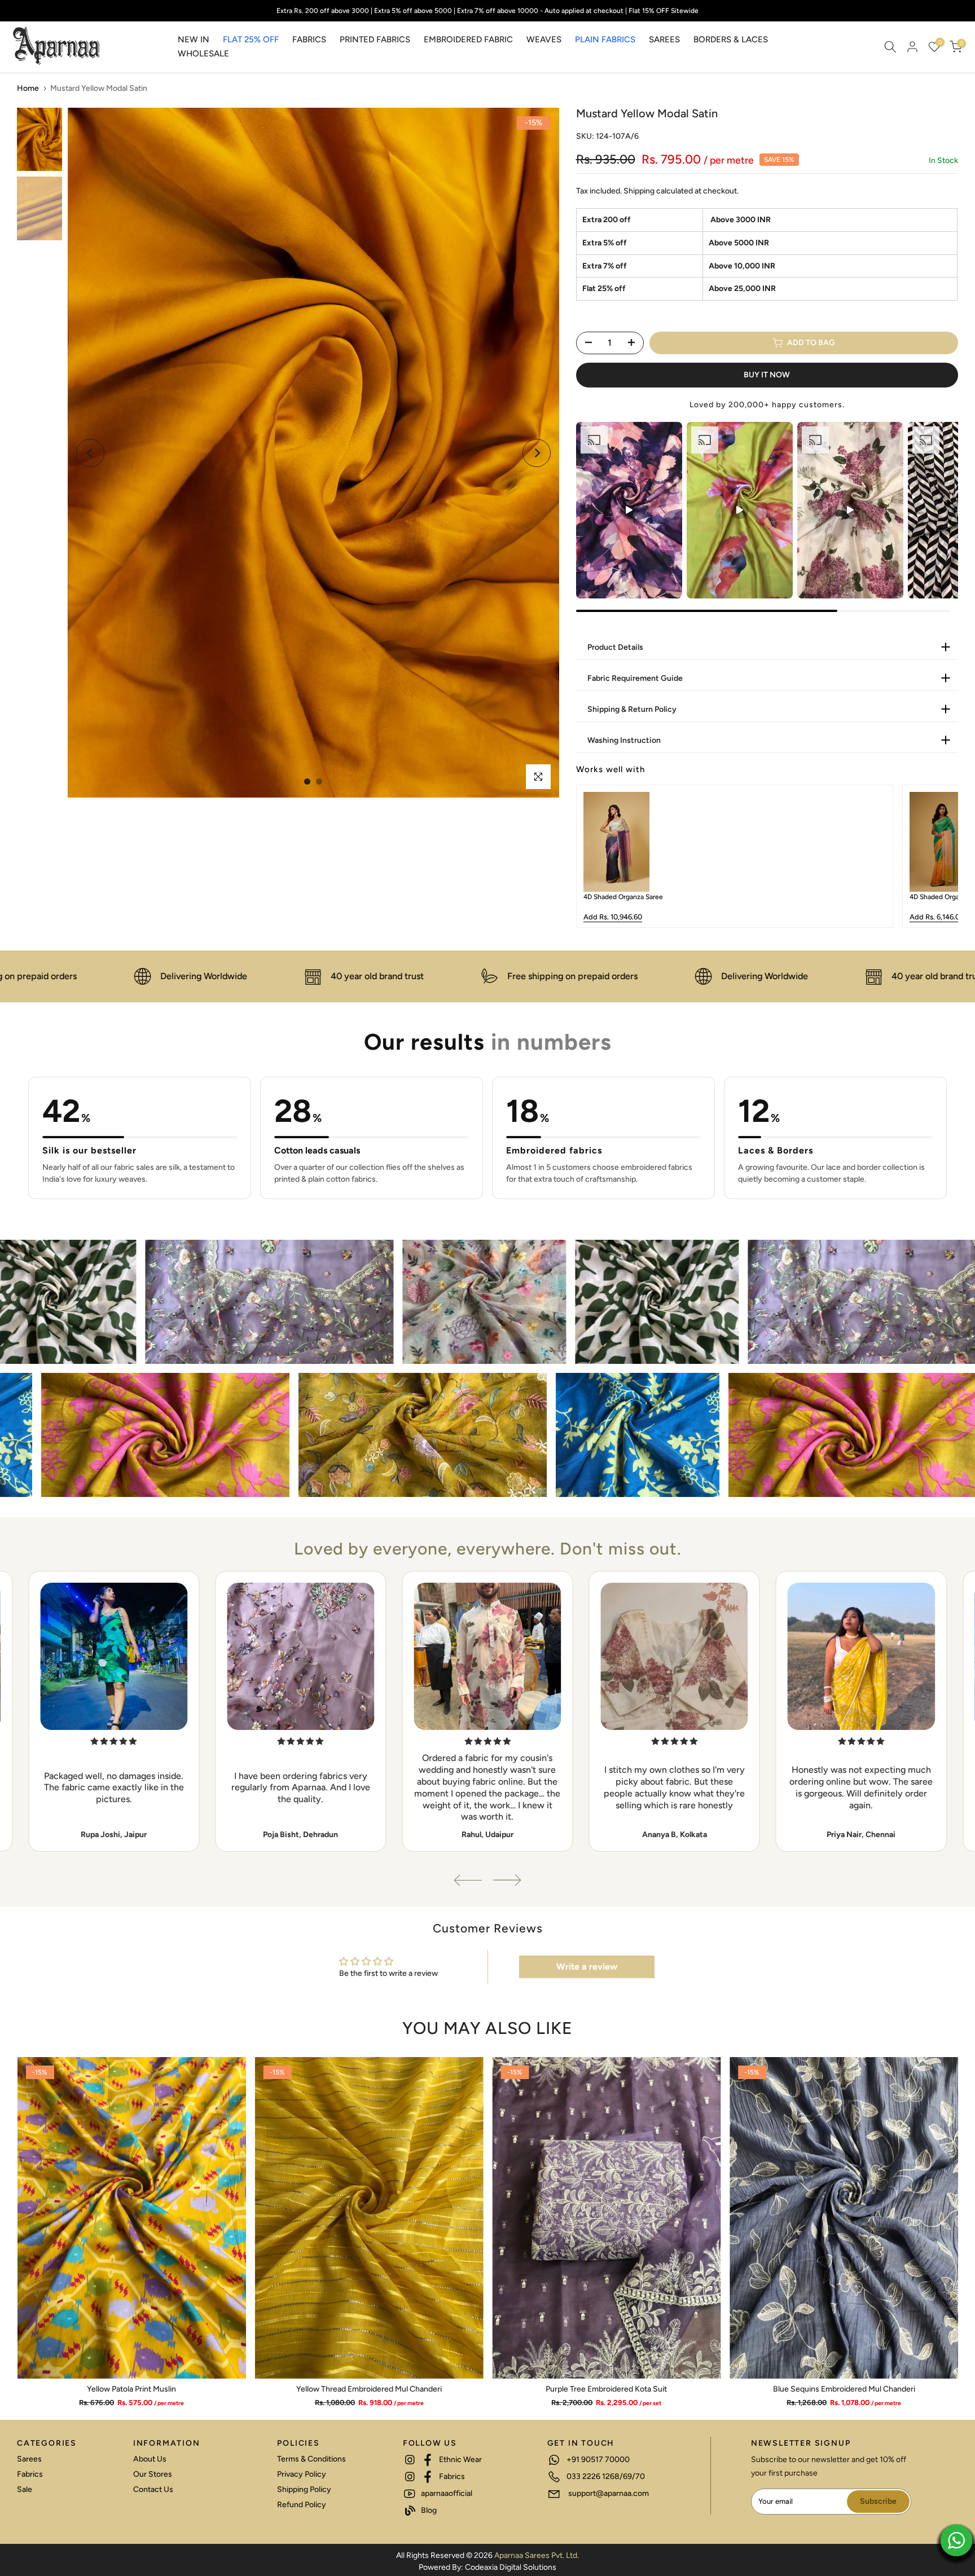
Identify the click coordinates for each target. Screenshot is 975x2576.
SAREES (664, 39)
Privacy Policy (302, 2474)
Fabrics (30, 2474)
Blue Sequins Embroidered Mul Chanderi (844, 2390)
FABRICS (309, 39)
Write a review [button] (587, 1967)
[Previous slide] (593, 856)
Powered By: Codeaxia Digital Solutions (488, 2567)
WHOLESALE (203, 54)
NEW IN (194, 39)
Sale (25, 2489)
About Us (150, 2459)
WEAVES (544, 39)
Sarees (29, 2459)
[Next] (537, 453)
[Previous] (90, 453)
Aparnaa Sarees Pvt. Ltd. (537, 2555)
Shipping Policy (304, 2489)
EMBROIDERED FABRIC (468, 39)
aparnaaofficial (446, 2493)
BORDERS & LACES (731, 39)
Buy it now (767, 375)
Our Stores (153, 2474)
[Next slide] (941, 856)
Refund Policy (302, 2505)
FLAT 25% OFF (251, 39)
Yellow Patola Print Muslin (131, 2390)
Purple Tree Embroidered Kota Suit (606, 2390)
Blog (428, 2510)
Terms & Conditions (311, 2459)
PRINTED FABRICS (375, 39)
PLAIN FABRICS (605, 39)
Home (28, 88)
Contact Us (153, 2489)
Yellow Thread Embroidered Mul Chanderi (369, 2390)
